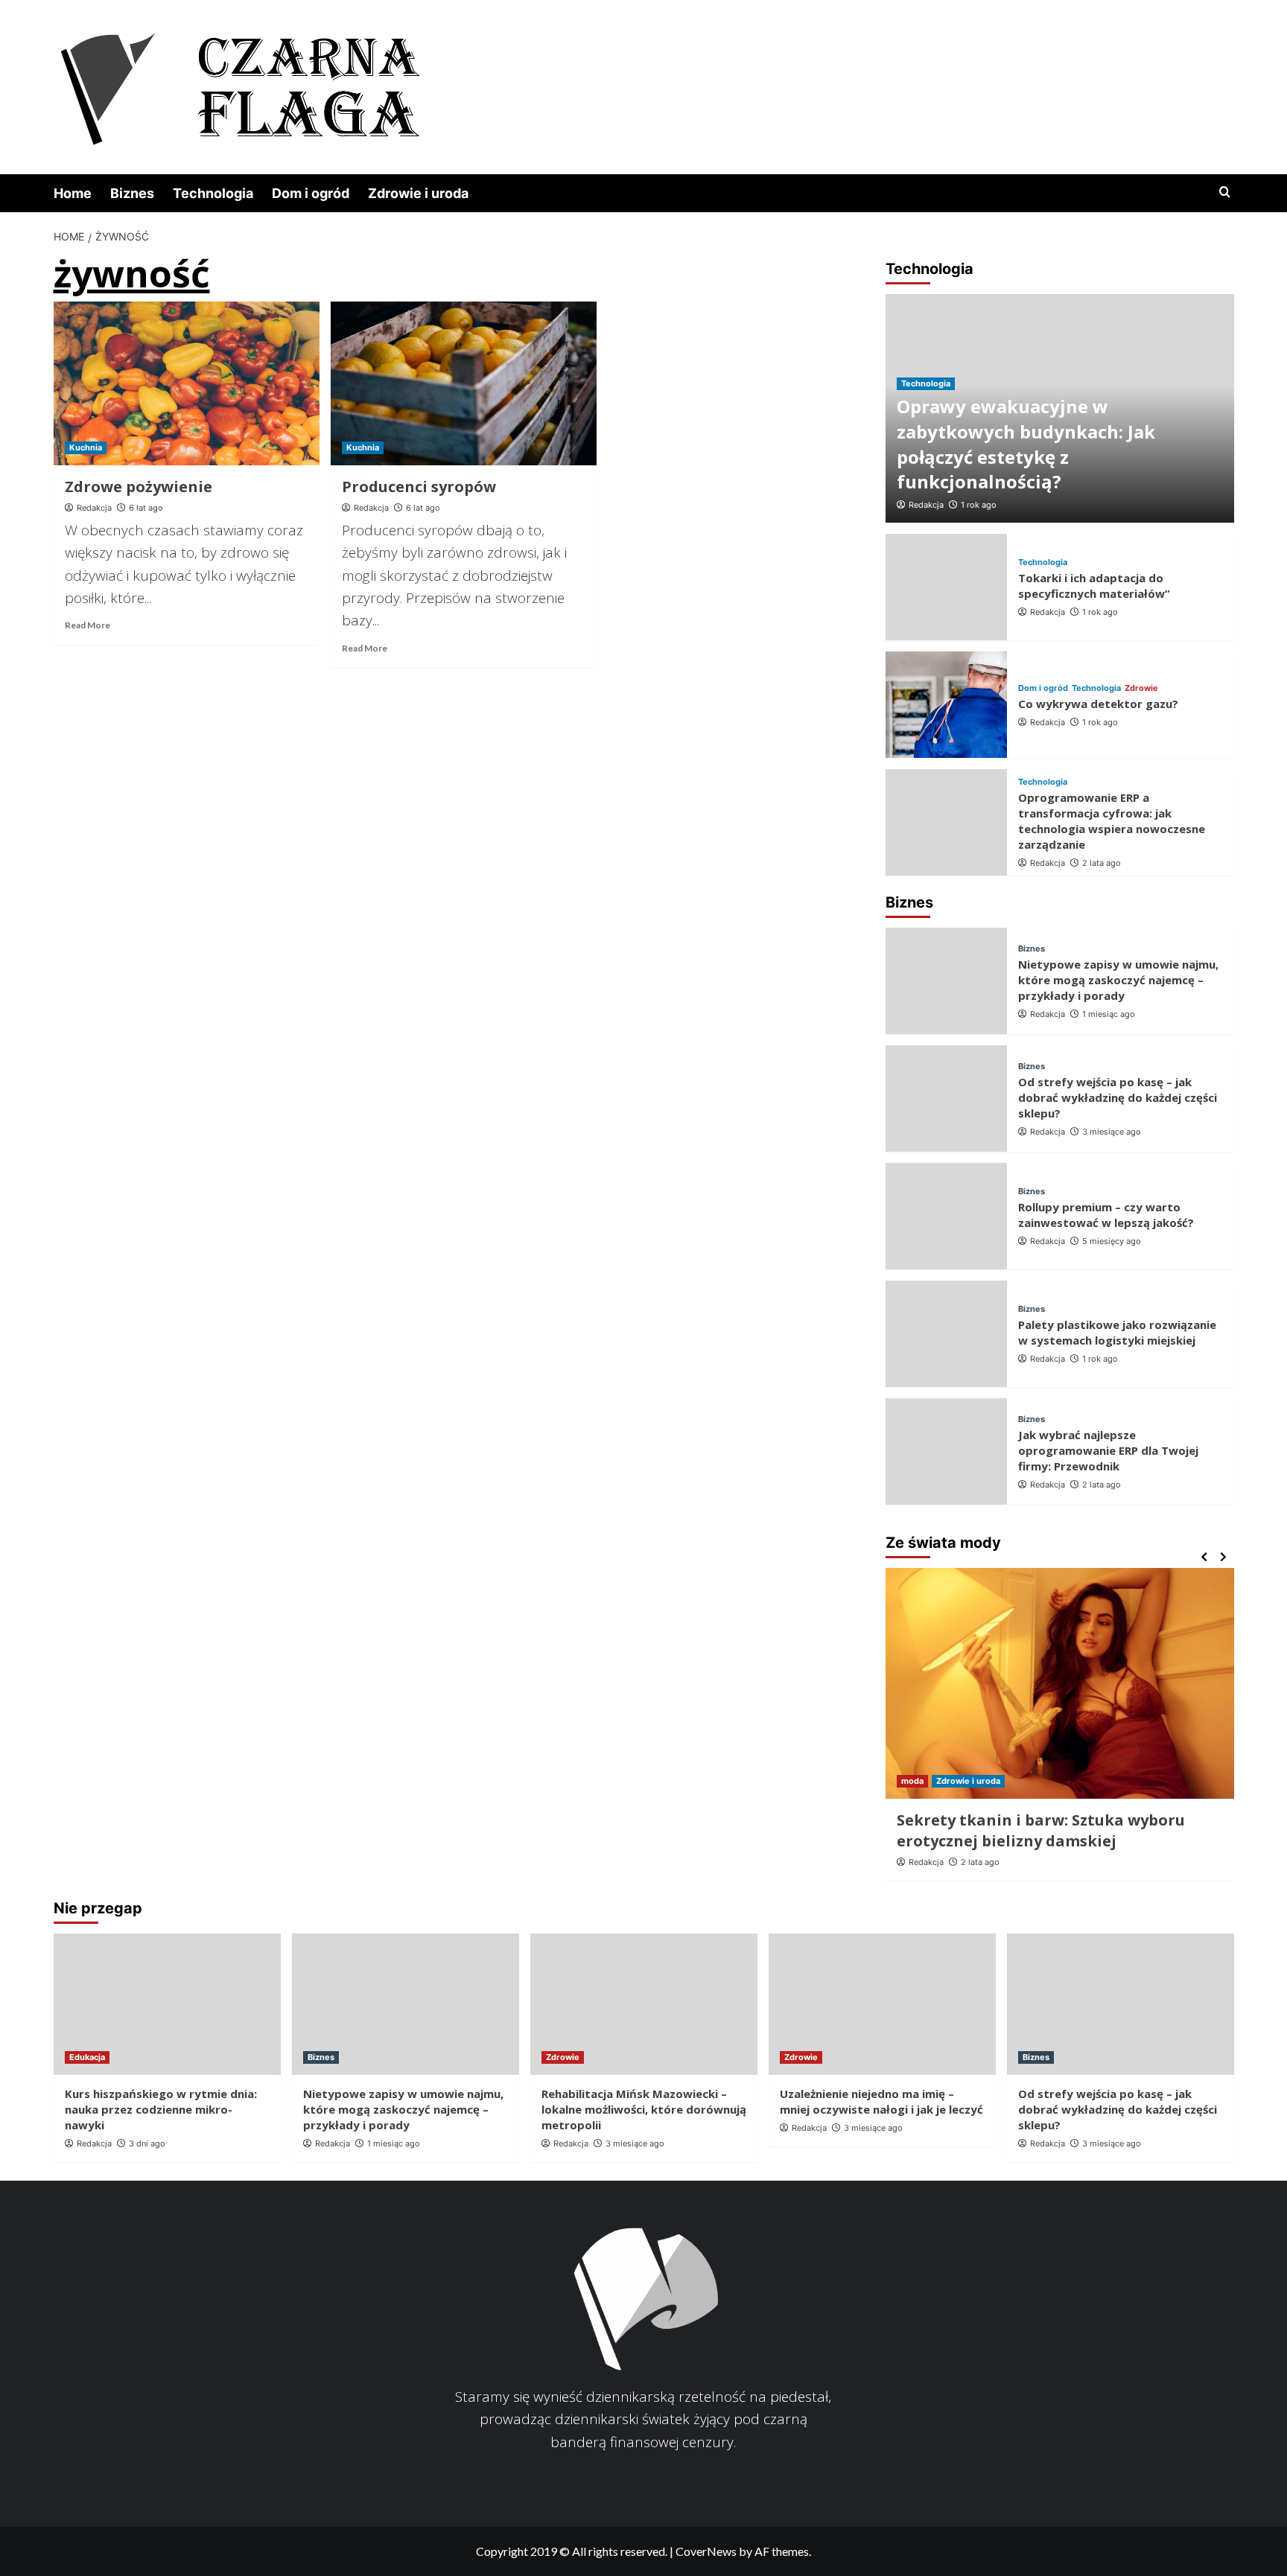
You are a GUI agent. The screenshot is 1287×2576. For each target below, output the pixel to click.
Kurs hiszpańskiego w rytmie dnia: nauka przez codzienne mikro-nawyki (161, 2109)
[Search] (1225, 192)
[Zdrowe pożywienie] (187, 383)
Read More (88, 625)
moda (912, 1781)
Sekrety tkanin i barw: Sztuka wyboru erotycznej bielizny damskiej (1041, 1830)
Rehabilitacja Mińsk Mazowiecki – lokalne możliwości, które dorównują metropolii (644, 2109)
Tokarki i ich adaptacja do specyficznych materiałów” (1094, 586)
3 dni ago (147, 2143)
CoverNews (706, 2551)
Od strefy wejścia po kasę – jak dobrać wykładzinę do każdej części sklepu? (1118, 1097)
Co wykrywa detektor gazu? (1098, 704)
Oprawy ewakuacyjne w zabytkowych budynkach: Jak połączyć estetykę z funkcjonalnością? (1026, 444)
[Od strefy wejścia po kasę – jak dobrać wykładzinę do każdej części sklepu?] (947, 1099)
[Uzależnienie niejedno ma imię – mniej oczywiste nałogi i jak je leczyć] (882, 2004)
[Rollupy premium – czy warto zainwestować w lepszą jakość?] (947, 1216)
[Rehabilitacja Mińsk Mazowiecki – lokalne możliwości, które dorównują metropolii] (644, 2004)
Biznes (132, 193)
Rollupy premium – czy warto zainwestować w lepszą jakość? (1106, 1215)
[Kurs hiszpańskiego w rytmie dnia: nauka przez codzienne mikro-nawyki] (167, 2004)
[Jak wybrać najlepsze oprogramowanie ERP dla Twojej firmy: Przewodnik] (947, 1451)
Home (73, 193)
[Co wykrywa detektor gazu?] (947, 705)
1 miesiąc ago (1109, 1014)
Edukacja (87, 2057)
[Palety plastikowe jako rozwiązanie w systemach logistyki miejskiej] (947, 1334)
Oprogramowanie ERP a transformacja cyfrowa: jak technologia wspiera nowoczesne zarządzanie (1112, 821)
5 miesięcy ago (1112, 1241)
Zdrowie (1141, 688)
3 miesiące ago (1112, 1132)
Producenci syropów (419, 487)
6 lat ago (146, 508)
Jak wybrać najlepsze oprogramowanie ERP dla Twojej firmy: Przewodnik (1108, 1450)
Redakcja (94, 508)
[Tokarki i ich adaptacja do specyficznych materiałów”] (947, 587)
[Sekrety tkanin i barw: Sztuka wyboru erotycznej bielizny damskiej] (1060, 1683)
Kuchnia (86, 447)
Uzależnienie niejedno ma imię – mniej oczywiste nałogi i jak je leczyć (881, 2101)
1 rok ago (979, 505)
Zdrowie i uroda (418, 193)
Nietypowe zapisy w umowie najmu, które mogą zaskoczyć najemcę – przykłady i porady (1118, 980)
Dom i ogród (311, 193)
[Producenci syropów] (464, 383)
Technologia (213, 193)
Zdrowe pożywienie (139, 487)
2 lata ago (1102, 863)
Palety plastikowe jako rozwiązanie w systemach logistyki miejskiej (1117, 1332)
